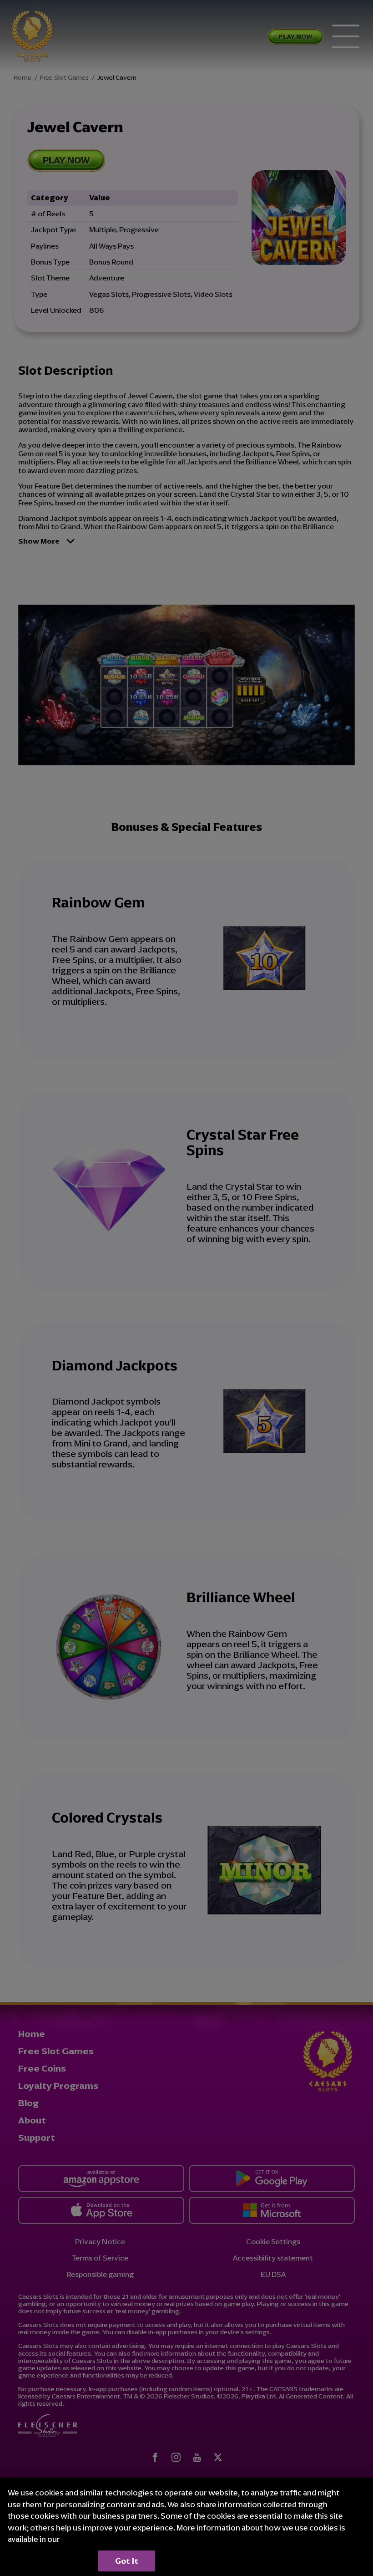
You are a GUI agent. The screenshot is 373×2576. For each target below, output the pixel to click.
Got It (127, 2561)
